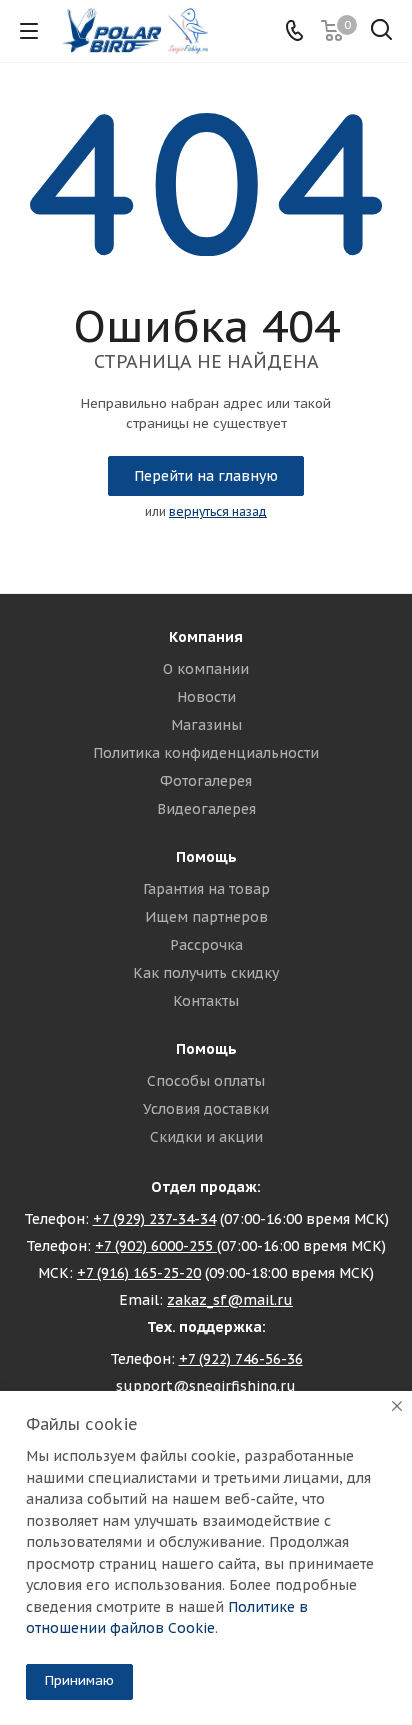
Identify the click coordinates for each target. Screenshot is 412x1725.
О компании (206, 669)
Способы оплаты (206, 1081)
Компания (206, 637)
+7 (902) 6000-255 (156, 1246)
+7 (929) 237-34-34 (154, 1219)
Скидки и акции (206, 1137)
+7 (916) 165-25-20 (139, 1273)
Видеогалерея (206, 809)
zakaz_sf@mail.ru (230, 1300)
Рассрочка (206, 945)
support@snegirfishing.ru (206, 1386)
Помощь (206, 857)
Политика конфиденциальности (206, 753)
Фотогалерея (206, 781)
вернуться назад (218, 511)
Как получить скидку (206, 973)
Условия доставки (206, 1109)
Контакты (206, 1001)
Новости (206, 697)
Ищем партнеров (206, 917)
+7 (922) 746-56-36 (241, 1359)
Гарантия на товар (206, 889)
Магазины (206, 725)
